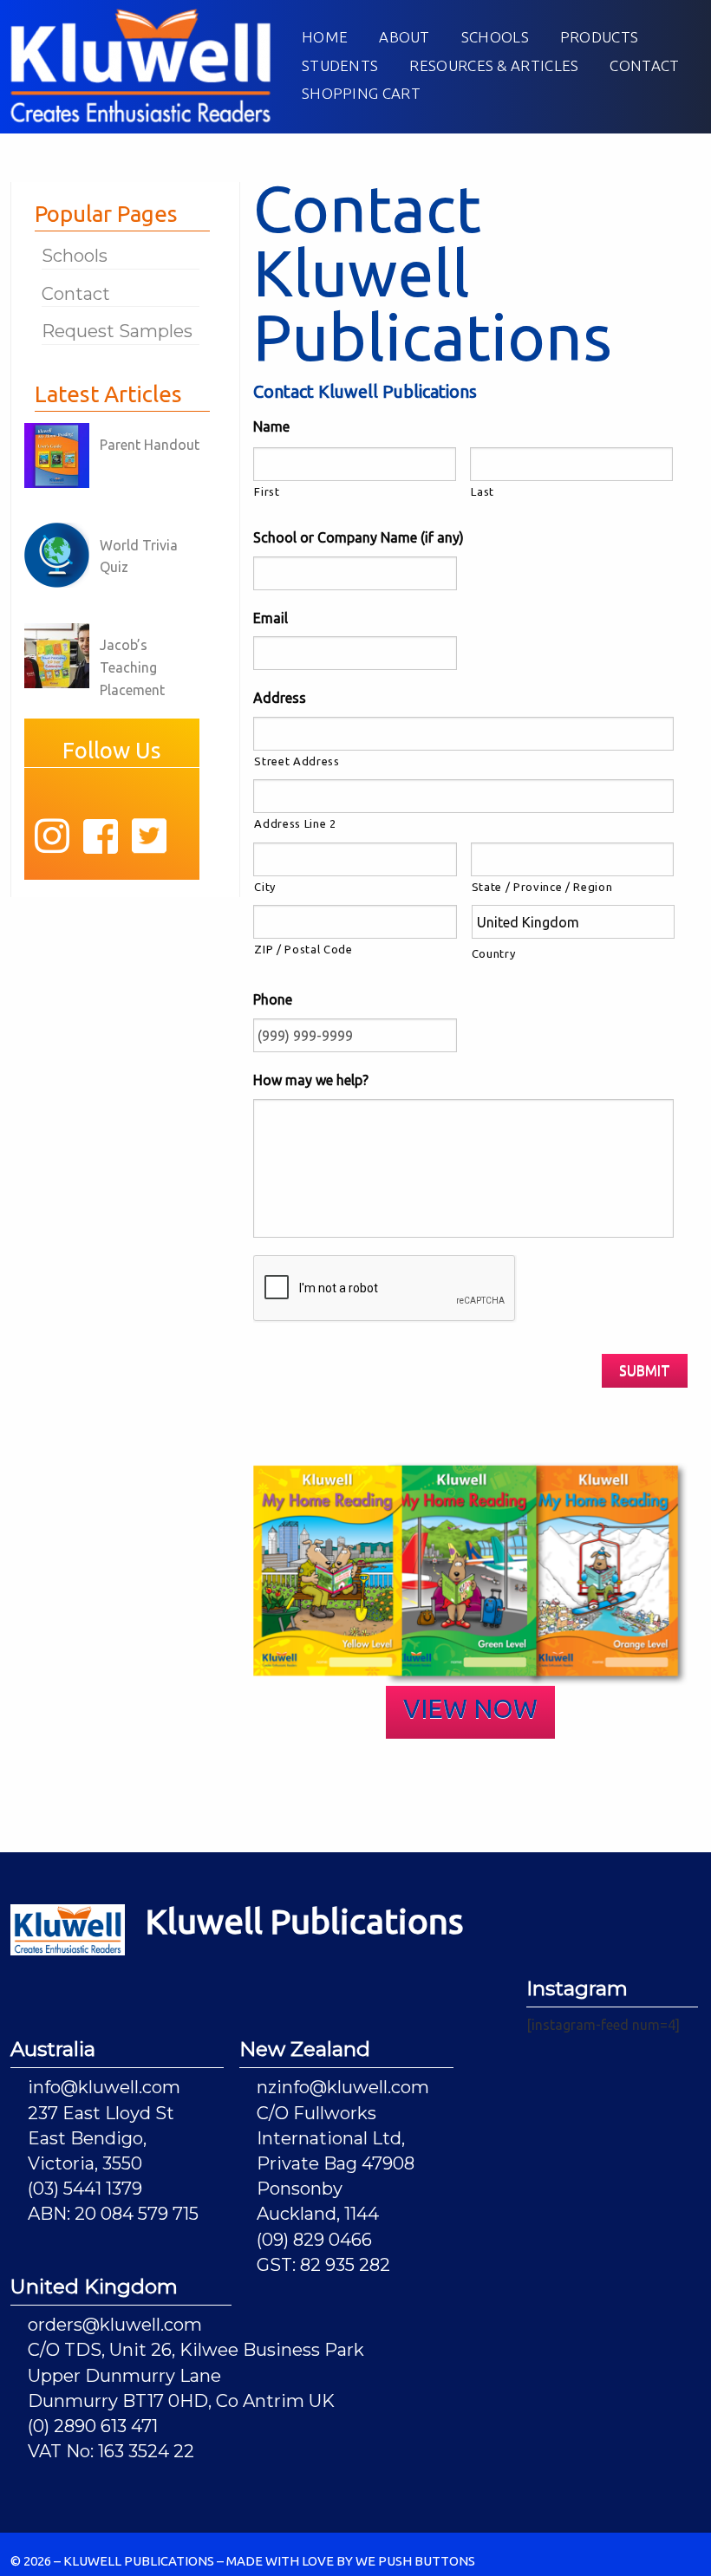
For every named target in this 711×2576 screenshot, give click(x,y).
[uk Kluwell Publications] (140, 64)
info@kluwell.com (104, 2087)
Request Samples (117, 331)
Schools (495, 37)
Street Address (297, 761)
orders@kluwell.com (115, 2325)
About (404, 37)
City (265, 887)
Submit (645, 1370)
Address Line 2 (295, 823)
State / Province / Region (542, 887)
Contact (644, 65)
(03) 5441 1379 (85, 2189)
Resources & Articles (494, 65)
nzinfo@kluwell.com (343, 2087)
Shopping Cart (361, 93)
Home (325, 37)
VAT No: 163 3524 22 (111, 2451)
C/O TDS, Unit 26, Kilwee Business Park (196, 2350)
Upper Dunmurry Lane (124, 2376)
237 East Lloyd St (101, 2113)
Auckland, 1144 (318, 2214)
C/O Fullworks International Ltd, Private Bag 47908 (336, 2138)
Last (483, 491)
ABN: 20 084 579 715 (113, 2214)
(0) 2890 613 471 (93, 2426)
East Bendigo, (87, 2138)
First (267, 491)
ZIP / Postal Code (303, 949)
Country (494, 953)
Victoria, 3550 (85, 2163)
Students (340, 65)
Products (599, 37)
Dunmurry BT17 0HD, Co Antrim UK (181, 2401)
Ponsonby (300, 2189)
